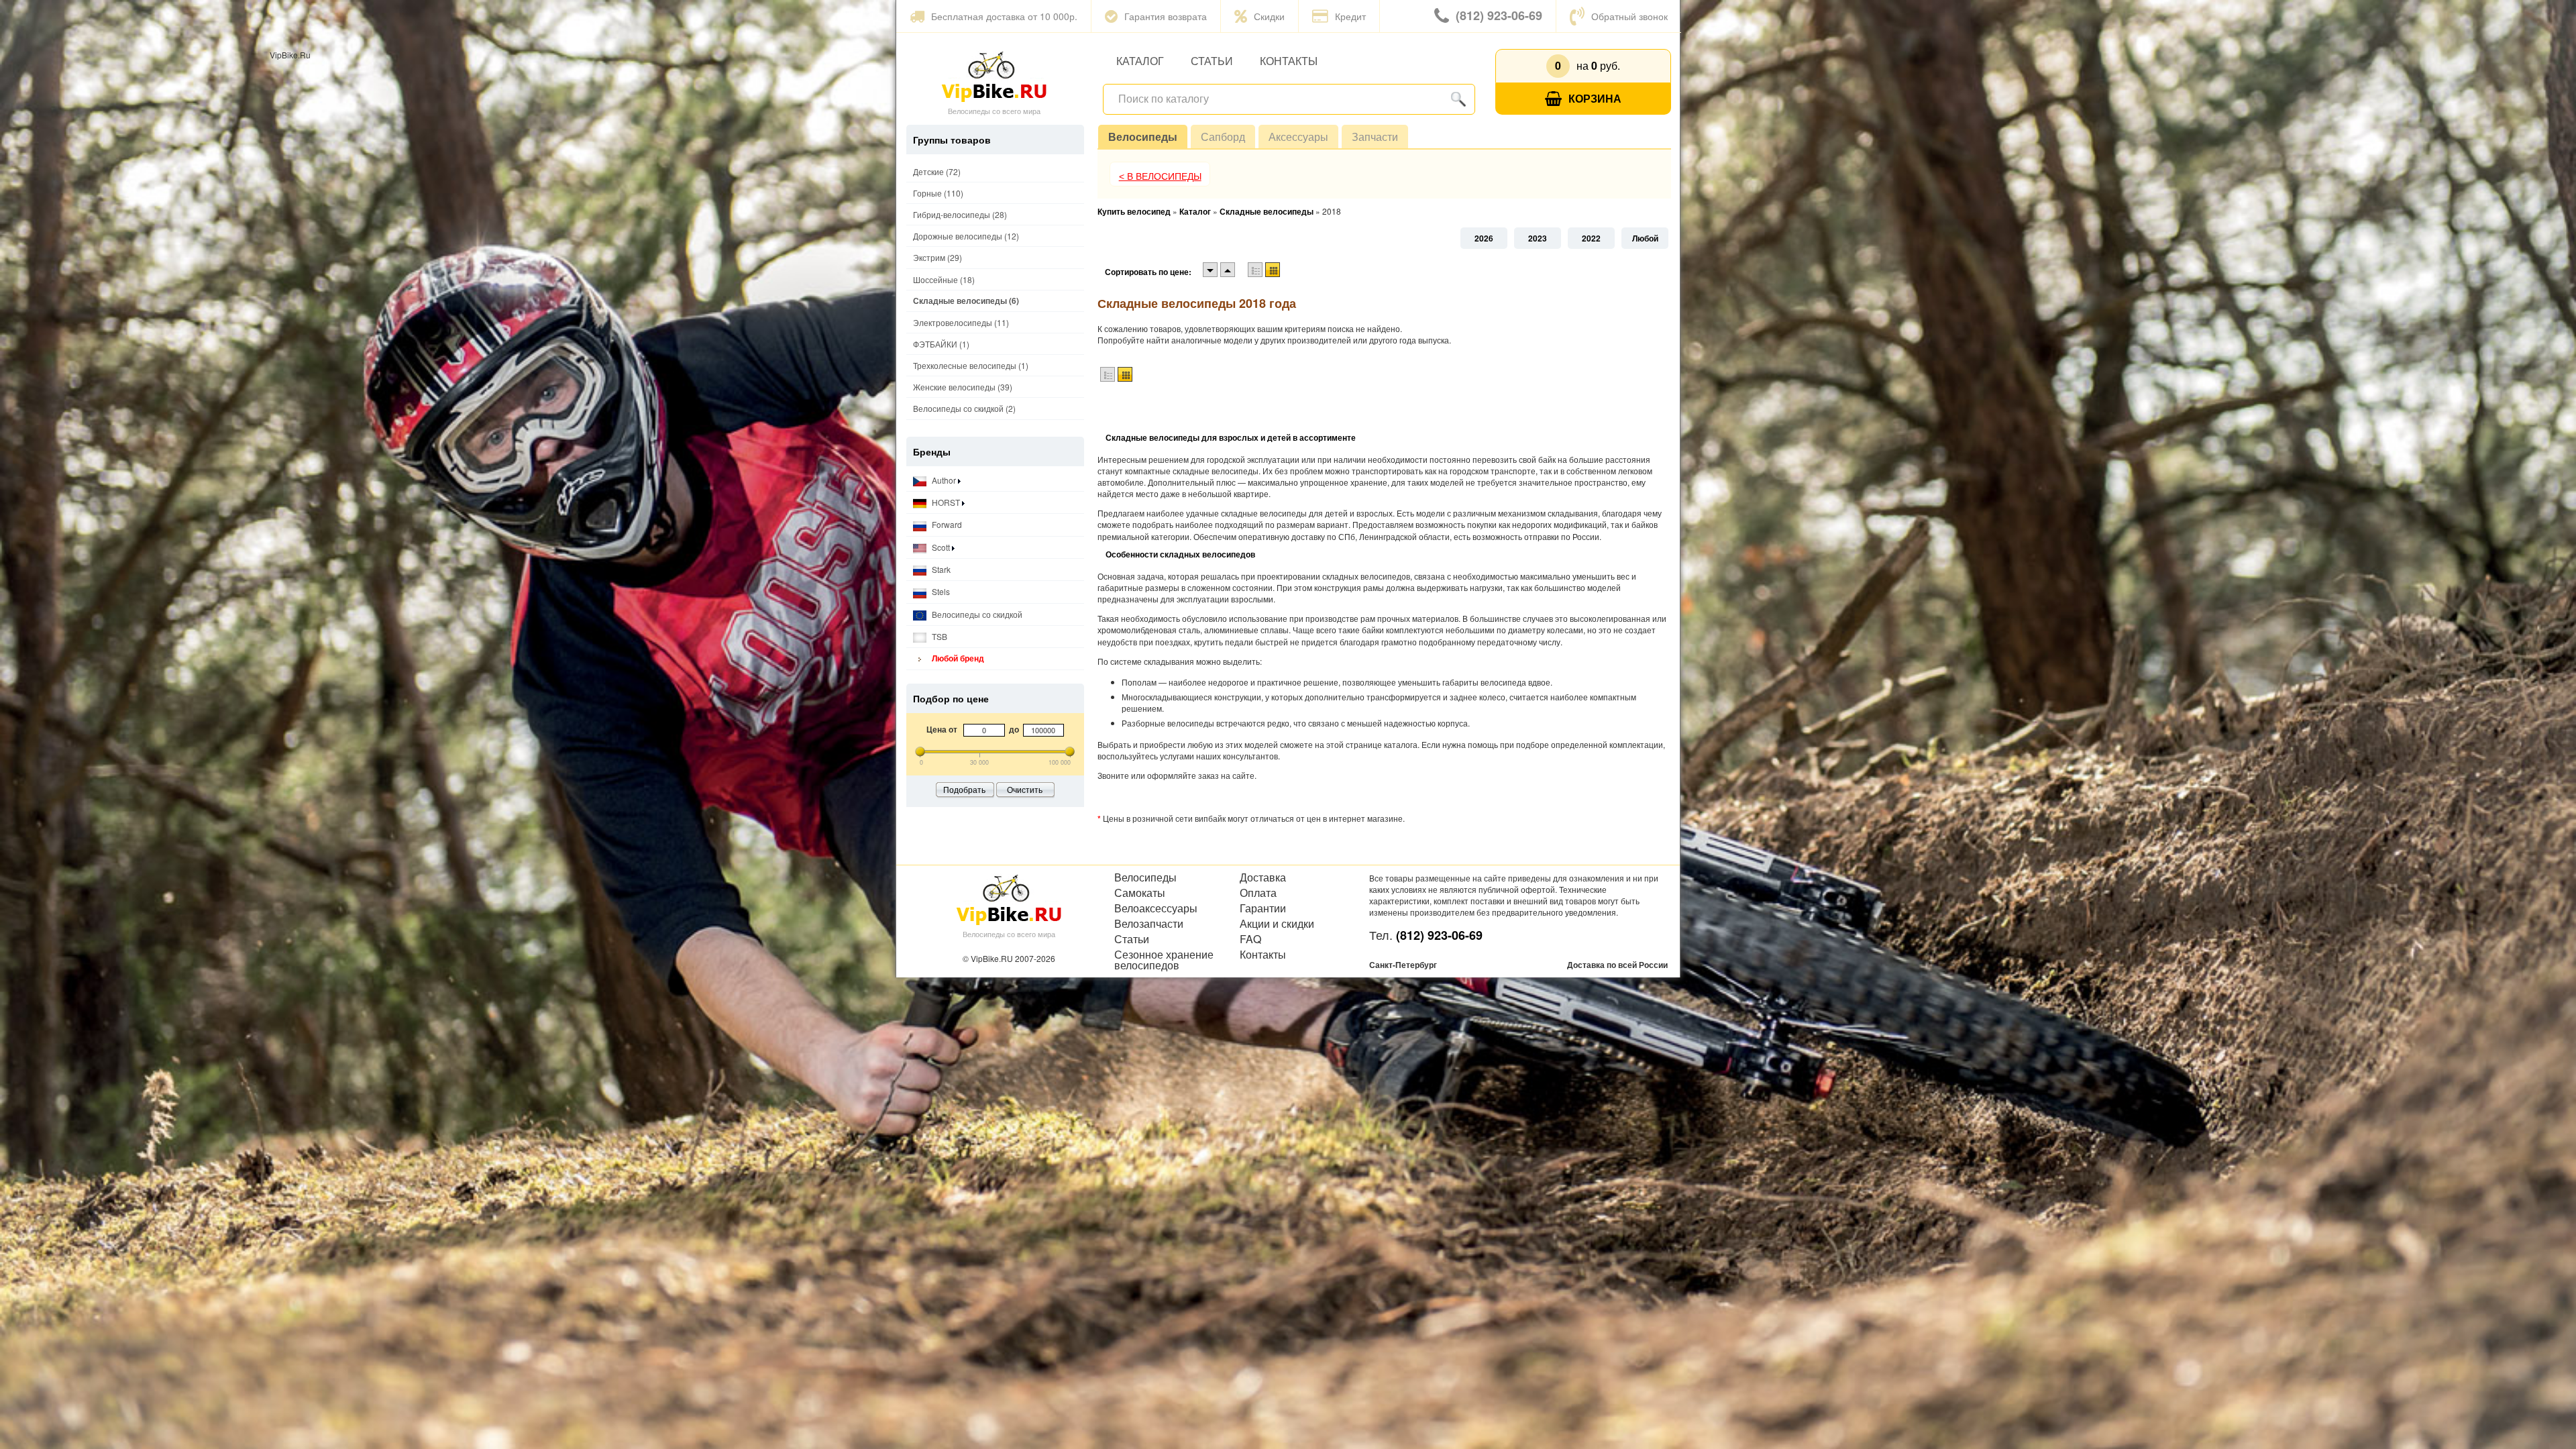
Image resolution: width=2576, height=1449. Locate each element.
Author (944, 480)
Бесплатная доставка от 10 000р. (1004, 16)
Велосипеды (1143, 137)
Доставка (1263, 877)
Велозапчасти (1149, 924)
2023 (1538, 238)
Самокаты (1140, 893)
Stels (940, 591)
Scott (941, 547)
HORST (946, 502)
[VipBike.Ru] (994, 76)
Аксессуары (1298, 137)
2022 (1591, 238)
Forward (946, 524)
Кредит (1350, 16)
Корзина (1595, 98)
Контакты (1289, 61)
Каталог (1140, 61)
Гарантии (1263, 908)
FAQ (1250, 939)
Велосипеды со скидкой (976, 614)
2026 (1484, 238)
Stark (940, 569)
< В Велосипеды (1160, 176)
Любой (1645, 238)
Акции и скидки (1277, 924)
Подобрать (964, 789)
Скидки (1269, 16)
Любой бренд (957, 658)
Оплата (1258, 893)
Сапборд (1223, 137)
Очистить (1025, 789)
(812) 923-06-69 (1499, 15)
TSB (938, 636)
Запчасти (1375, 137)
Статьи (1212, 61)
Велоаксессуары (1156, 908)
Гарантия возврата (1166, 16)
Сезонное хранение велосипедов (1164, 960)
